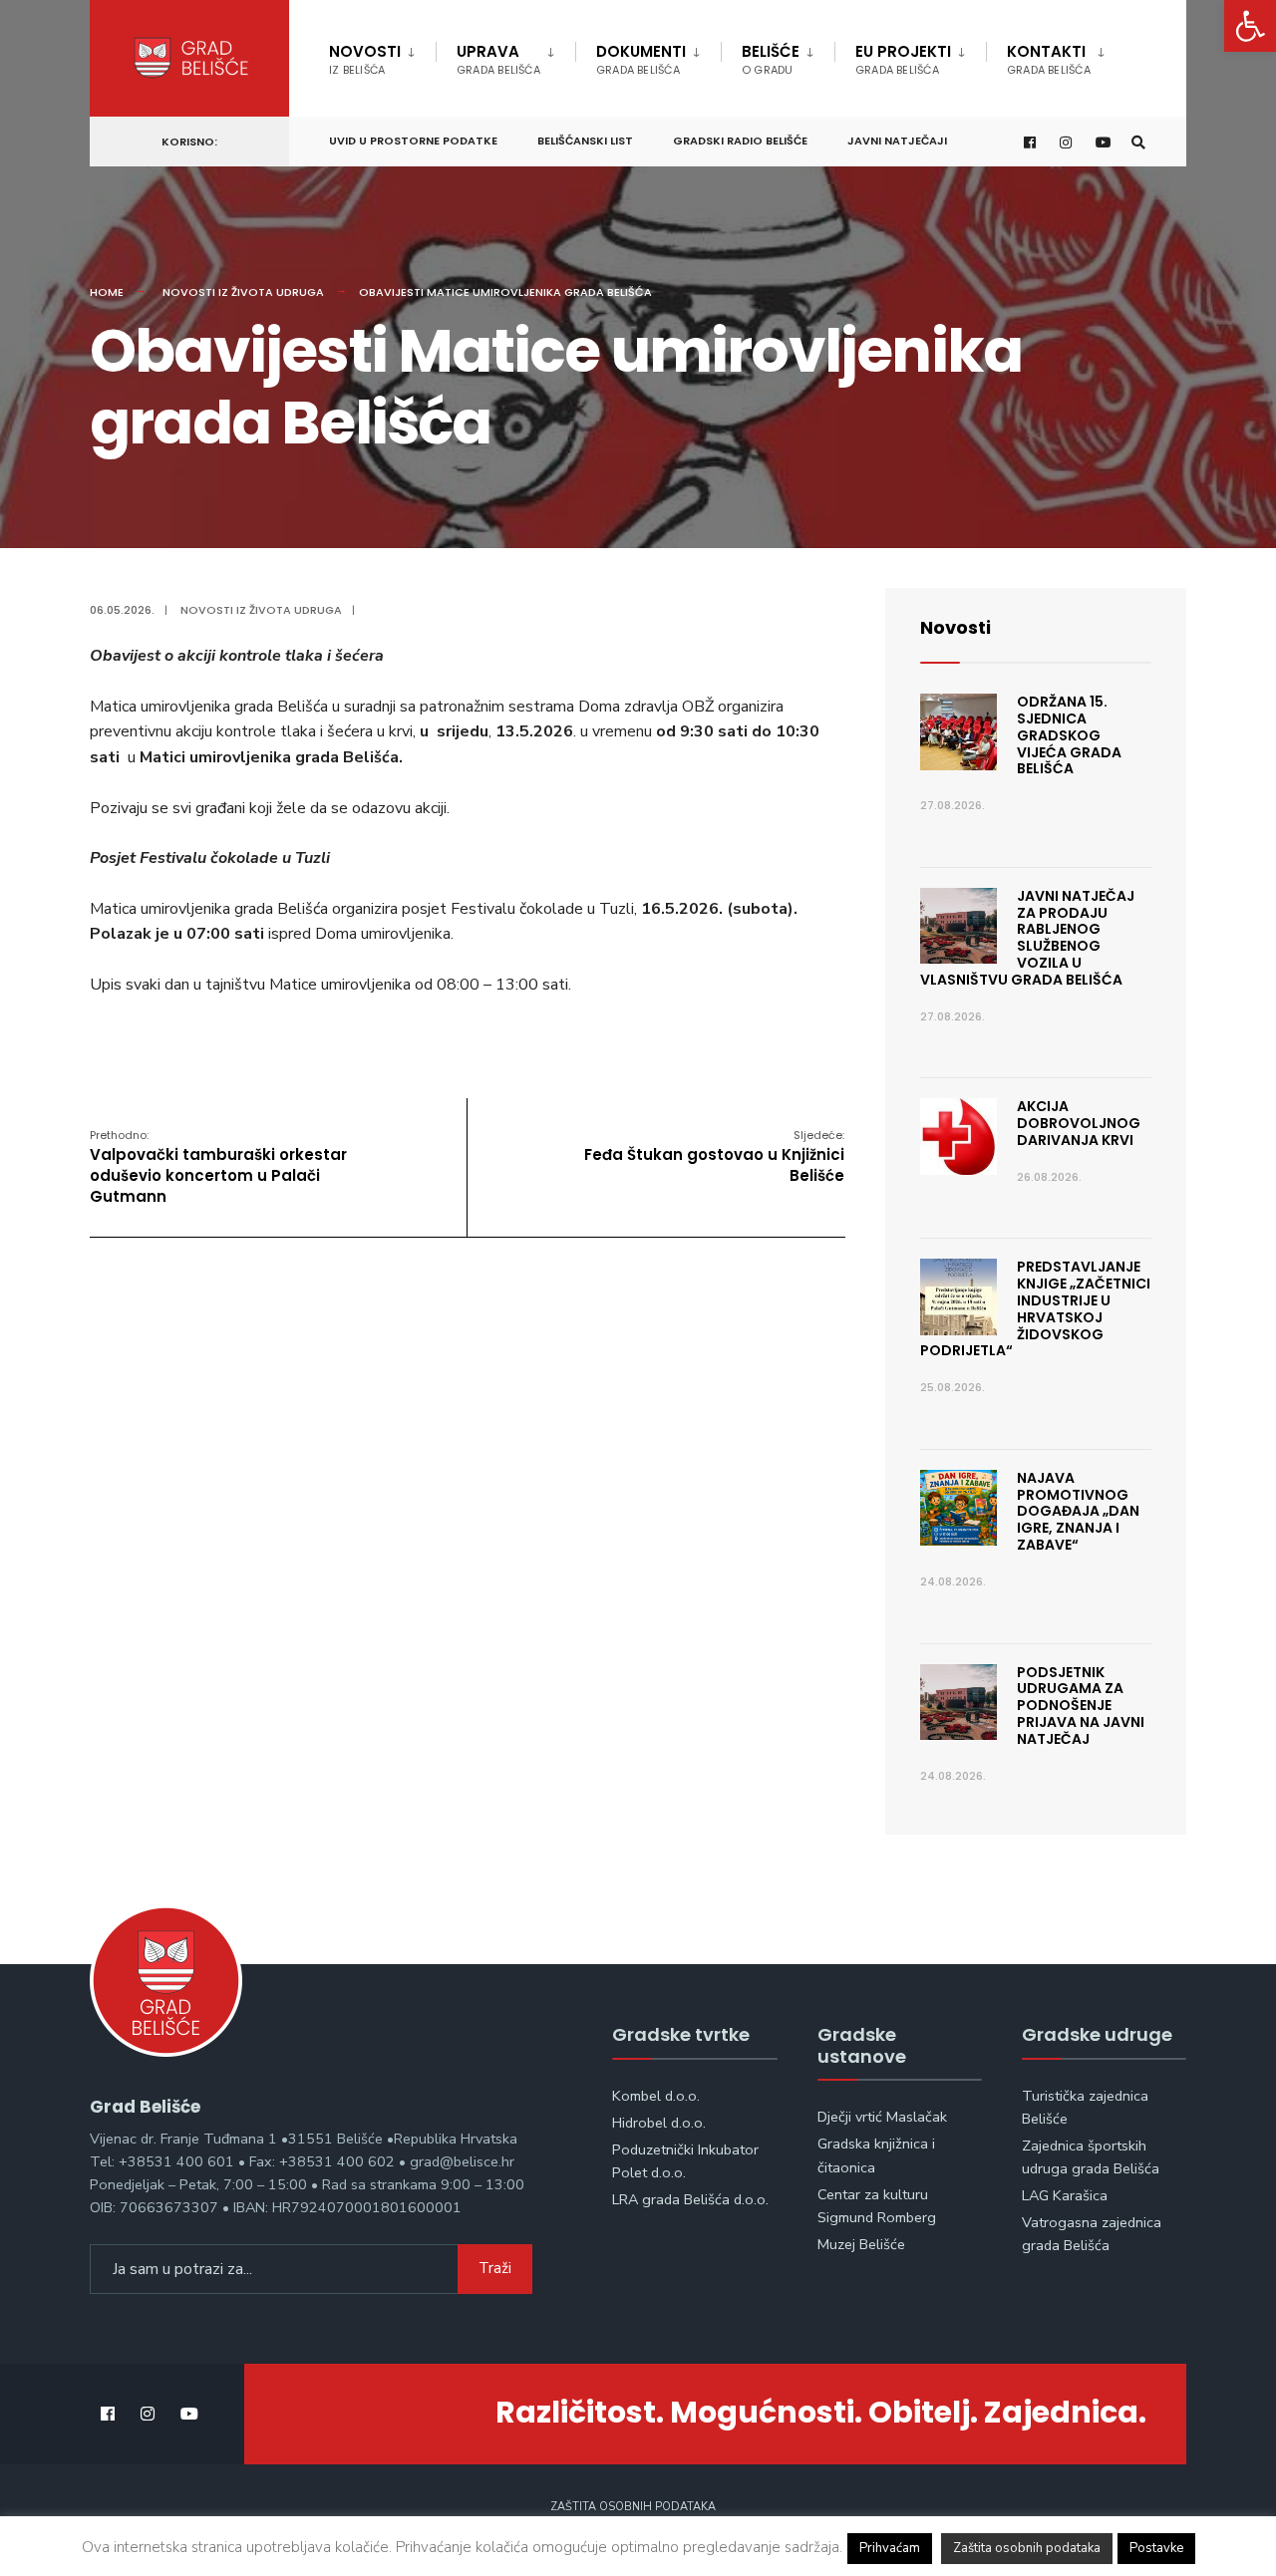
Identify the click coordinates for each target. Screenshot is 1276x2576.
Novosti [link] (365, 59)
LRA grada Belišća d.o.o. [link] (690, 2199)
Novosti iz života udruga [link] (243, 292)
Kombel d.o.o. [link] (656, 2096)
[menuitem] (382, 56)
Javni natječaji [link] (897, 141)
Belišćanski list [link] (585, 141)
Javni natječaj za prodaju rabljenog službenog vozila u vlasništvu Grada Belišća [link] (1027, 938)
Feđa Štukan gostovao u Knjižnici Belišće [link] (714, 1156)
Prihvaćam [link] (890, 2548)
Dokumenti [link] (641, 59)
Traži (495, 2268)
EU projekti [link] (903, 59)
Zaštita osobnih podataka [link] (633, 2507)
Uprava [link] (498, 59)
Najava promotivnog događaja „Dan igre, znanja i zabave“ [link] (1078, 1511)
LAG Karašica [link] (1065, 2195)
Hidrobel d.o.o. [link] (659, 2123)
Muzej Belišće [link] (861, 2244)
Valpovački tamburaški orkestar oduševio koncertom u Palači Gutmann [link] (218, 1167)
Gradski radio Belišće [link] (740, 141)
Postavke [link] (1156, 2548)
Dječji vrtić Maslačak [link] (882, 2117)
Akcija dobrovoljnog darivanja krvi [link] (1079, 1123)
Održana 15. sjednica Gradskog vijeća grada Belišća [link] (1069, 735)
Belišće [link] (771, 59)
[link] (1250, 26)
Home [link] (107, 292)
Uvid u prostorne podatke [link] (413, 141)
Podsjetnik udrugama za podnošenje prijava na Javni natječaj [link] (1081, 1706)
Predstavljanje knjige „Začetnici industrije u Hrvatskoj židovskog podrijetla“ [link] (1035, 1308)
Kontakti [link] (1049, 59)
